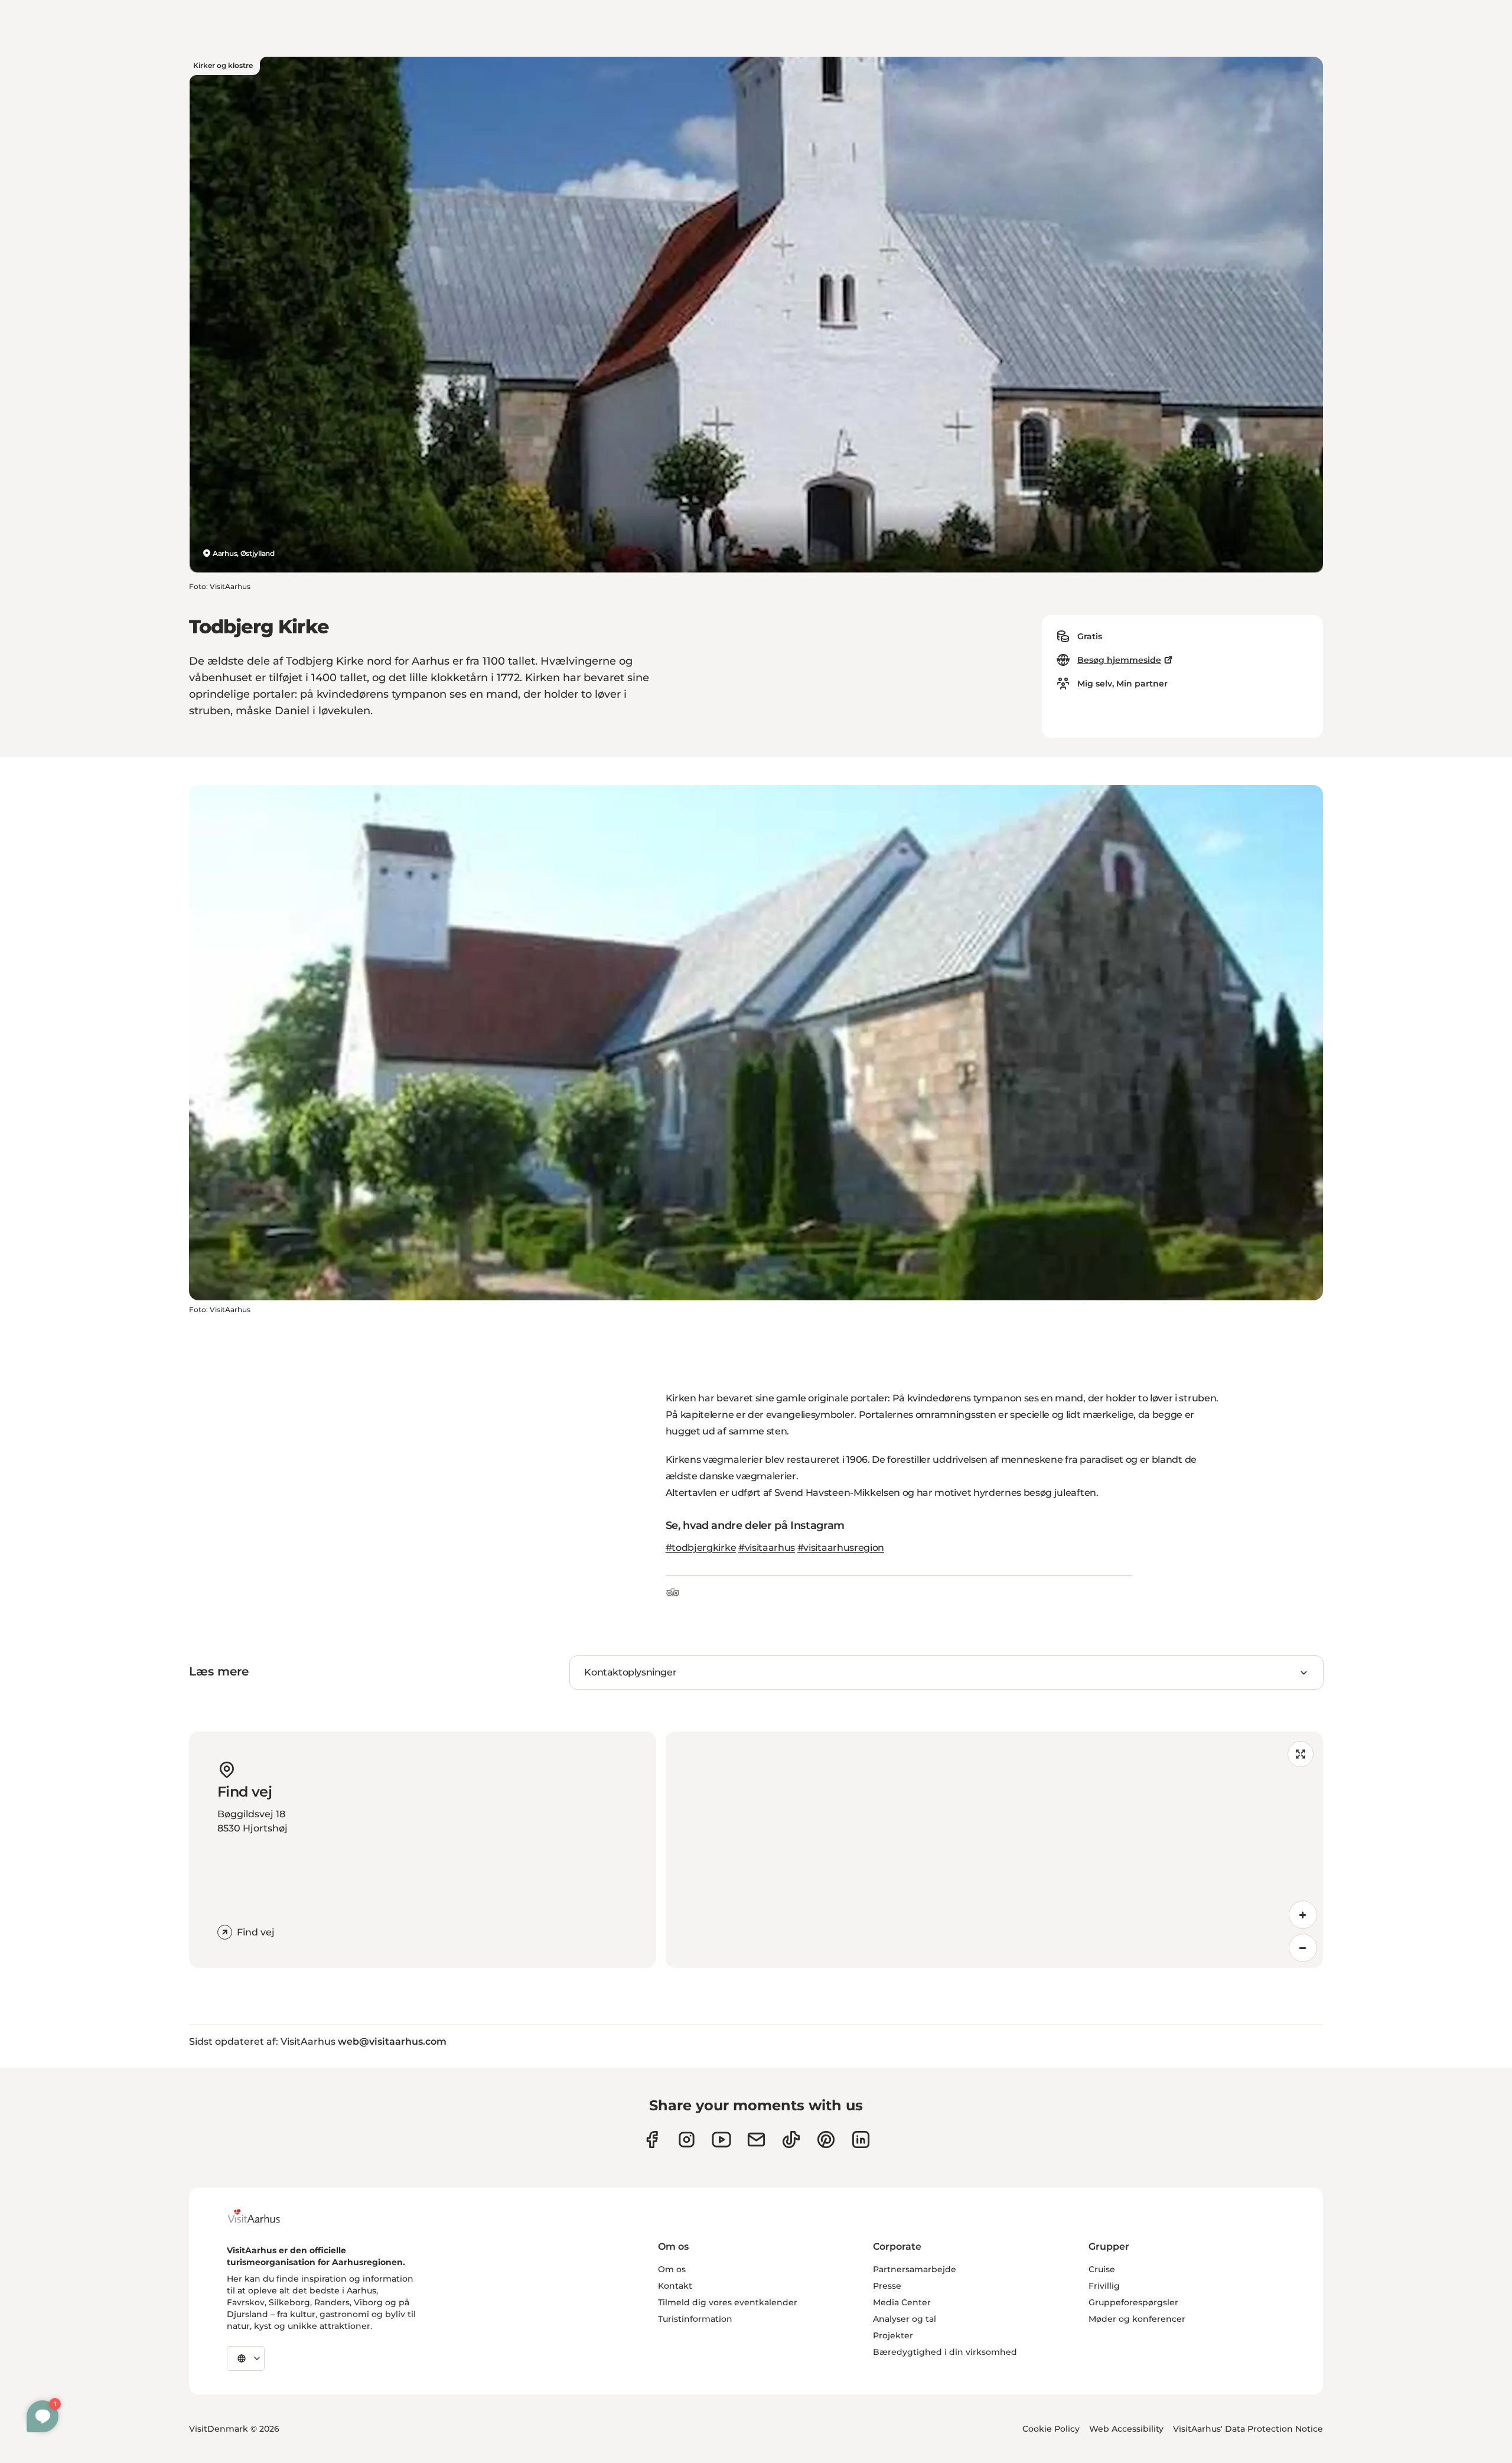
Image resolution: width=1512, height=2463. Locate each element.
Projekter (893, 2335)
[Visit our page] (687, 2140)
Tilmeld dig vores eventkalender (728, 2302)
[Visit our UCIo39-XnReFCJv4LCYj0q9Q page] (721, 2140)
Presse (887, 2286)
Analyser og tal (905, 2319)
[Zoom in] (1303, 1915)
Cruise (1102, 2269)
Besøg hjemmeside (1119, 660)
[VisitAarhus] (263, 2216)
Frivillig (1104, 2286)
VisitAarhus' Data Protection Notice (1248, 2429)
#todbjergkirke (701, 1548)
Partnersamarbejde (915, 2269)
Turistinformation (695, 2319)
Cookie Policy (1051, 2429)
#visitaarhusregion (841, 1548)
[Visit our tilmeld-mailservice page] (756, 2140)
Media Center (902, 2302)
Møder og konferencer (1137, 2319)
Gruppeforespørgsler (1133, 2302)
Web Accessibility (1126, 2429)
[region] (994, 1850)
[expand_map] (1301, 1754)
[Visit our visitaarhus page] (652, 2140)
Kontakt (675, 2286)
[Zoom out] (1303, 1948)
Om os (672, 2269)
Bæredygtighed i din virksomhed (945, 2352)
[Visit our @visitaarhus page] (791, 2140)
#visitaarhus (767, 1548)
